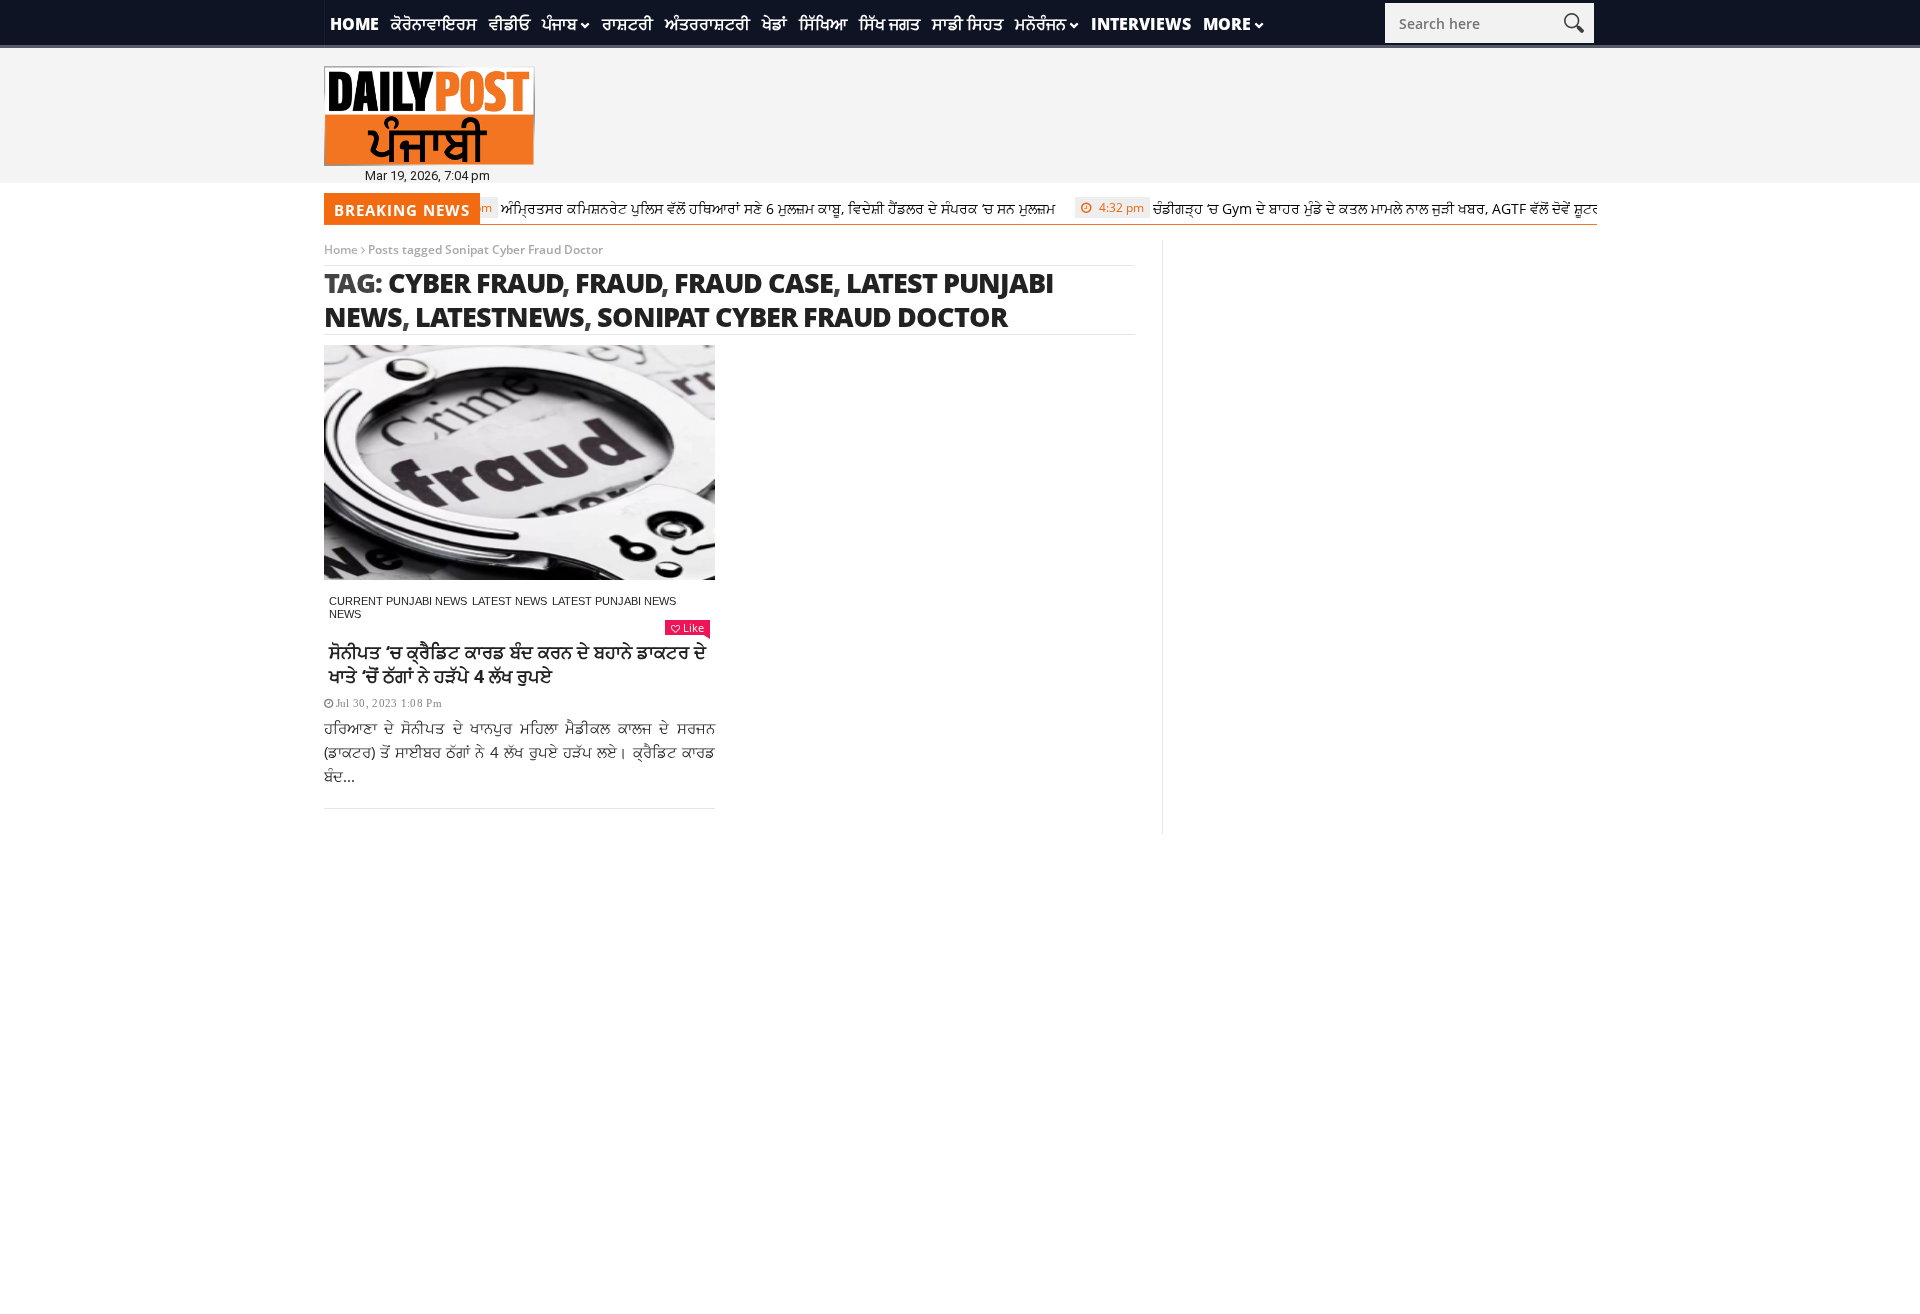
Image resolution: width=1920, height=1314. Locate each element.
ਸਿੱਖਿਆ (823, 24)
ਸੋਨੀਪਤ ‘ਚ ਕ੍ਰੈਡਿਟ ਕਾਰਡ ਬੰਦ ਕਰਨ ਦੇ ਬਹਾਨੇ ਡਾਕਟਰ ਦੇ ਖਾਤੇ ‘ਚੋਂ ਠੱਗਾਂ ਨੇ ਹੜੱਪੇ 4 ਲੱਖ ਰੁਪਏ (517, 664)
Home (354, 24)
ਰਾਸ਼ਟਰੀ (627, 24)
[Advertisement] (960, 974)
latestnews (499, 316)
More (1227, 24)
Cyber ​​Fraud (475, 282)
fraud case (753, 282)
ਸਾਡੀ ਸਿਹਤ (967, 24)
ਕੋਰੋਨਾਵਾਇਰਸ (434, 24)
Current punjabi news (398, 601)
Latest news (509, 601)
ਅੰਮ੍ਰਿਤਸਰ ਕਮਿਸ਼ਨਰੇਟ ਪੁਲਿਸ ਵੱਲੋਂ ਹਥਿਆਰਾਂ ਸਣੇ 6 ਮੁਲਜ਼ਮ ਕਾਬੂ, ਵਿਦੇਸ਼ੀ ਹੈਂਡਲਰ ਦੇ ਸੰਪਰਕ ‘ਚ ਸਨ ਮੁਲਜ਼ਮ (722, 208)
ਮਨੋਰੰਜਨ (1040, 24)
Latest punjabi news (614, 601)
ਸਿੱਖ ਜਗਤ (889, 24)
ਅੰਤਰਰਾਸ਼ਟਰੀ (707, 24)
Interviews (1141, 24)
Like (693, 627)
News (345, 614)
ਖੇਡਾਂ (774, 24)
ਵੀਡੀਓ (509, 24)
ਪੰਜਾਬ (559, 24)
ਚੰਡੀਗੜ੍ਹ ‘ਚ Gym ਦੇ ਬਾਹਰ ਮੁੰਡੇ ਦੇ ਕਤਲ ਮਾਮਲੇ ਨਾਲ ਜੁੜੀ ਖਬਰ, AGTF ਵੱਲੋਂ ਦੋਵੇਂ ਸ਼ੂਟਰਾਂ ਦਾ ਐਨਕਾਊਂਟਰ (1365, 208)
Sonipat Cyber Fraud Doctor (802, 316)
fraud (618, 282)
